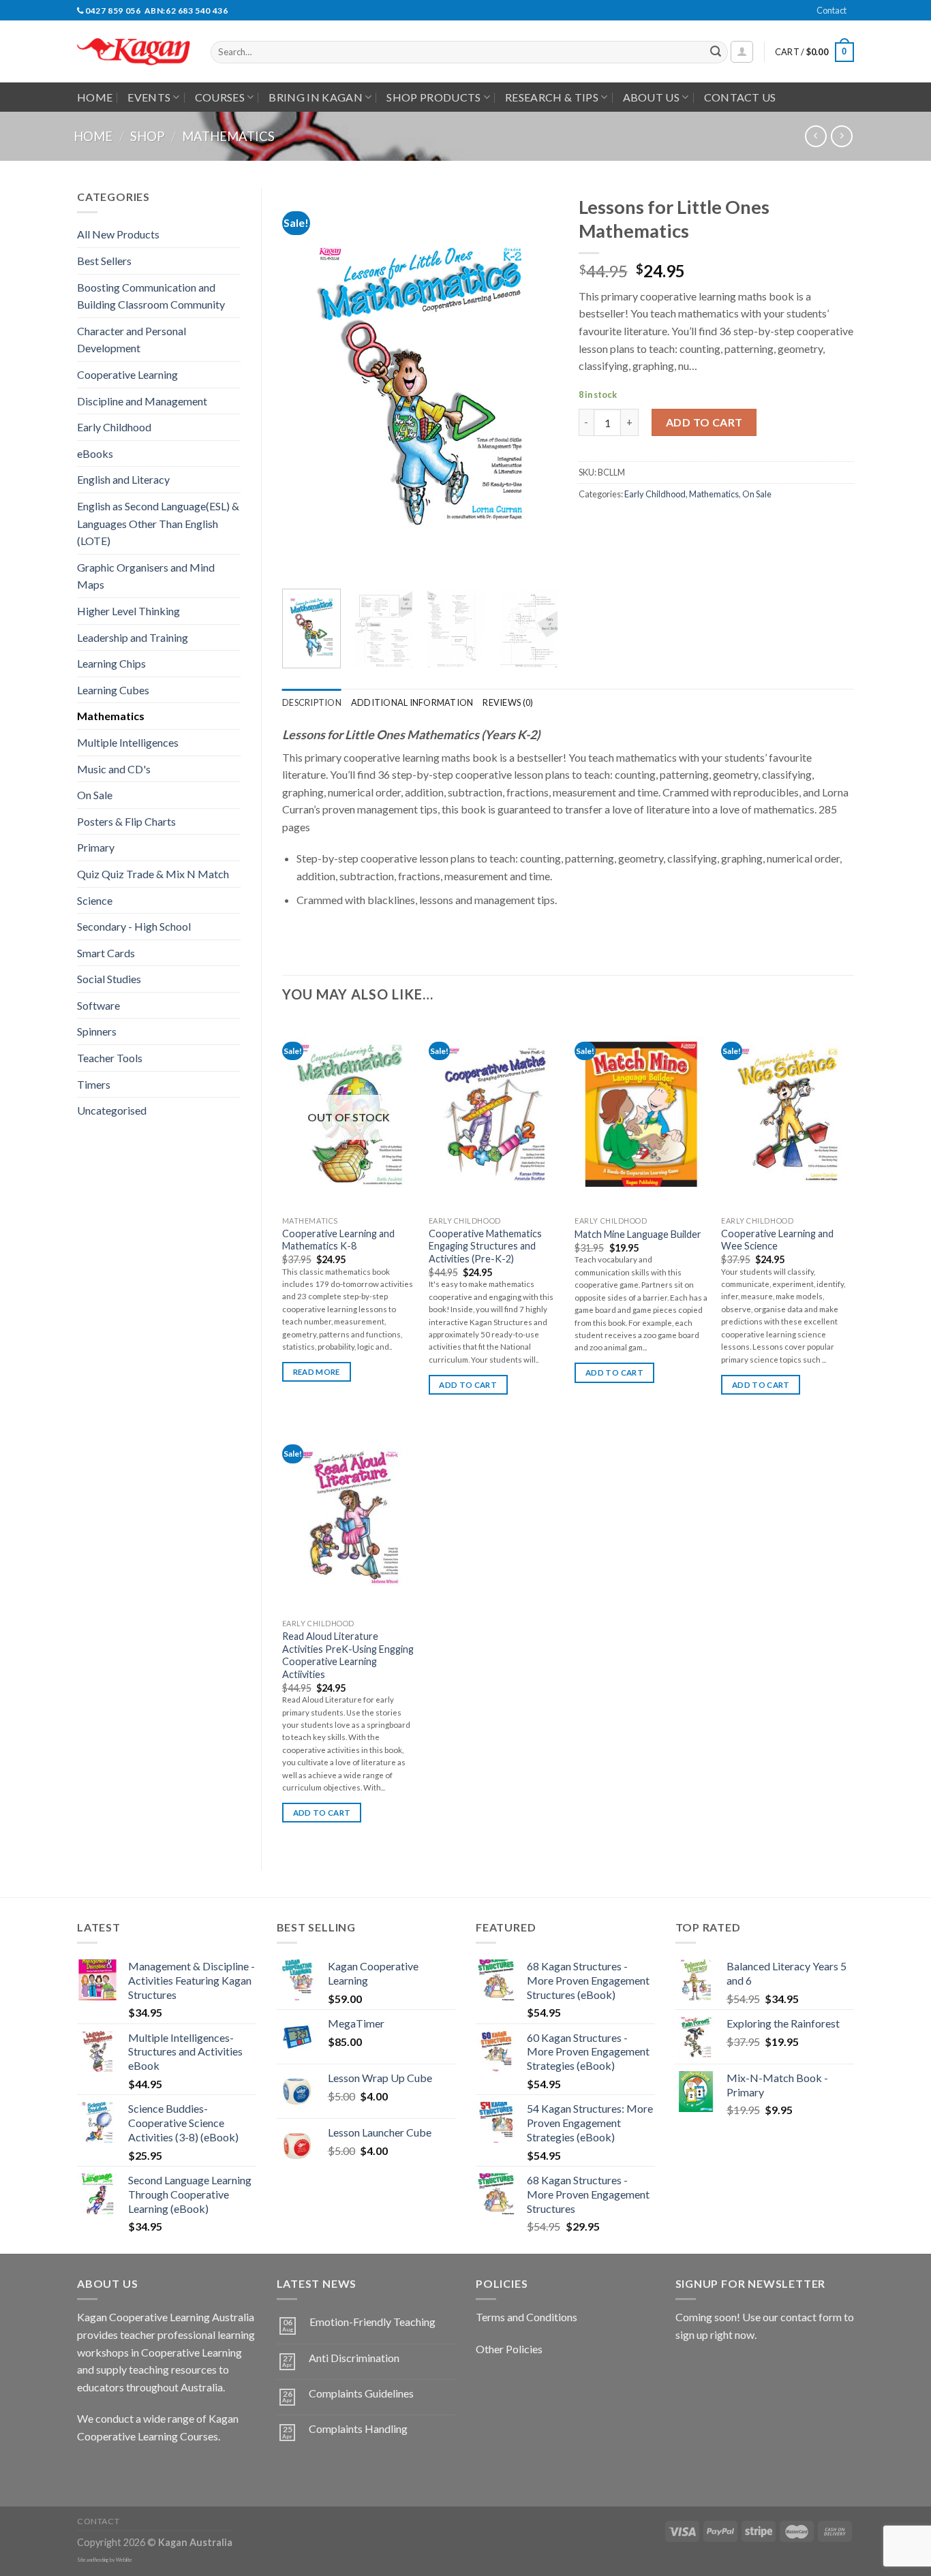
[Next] (535, 383)
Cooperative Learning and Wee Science (777, 1240)
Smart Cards (106, 953)
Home (95, 97)
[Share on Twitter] (615, 524)
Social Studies (109, 979)
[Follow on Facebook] (90, 2470)
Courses (220, 97)
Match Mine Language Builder (638, 1234)
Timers (94, 1084)
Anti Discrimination (354, 2358)
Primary (96, 847)
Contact (831, 10)
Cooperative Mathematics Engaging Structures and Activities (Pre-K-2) (485, 1246)
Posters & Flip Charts (126, 821)
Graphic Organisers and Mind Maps (146, 576)
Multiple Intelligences (128, 742)
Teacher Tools (110, 1058)
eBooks (95, 453)
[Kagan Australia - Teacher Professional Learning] (134, 52)
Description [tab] (312, 702)
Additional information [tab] (412, 702)
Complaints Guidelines (361, 2393)
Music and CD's (114, 769)
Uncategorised (112, 1110)
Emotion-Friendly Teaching (372, 2322)
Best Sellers (104, 261)
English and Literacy (123, 479)
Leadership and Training (133, 637)
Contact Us (740, 97)
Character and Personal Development (132, 340)
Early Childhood (114, 427)
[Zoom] (300, 562)
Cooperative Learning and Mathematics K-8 (338, 1240)
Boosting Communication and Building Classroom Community (151, 296)
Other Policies (509, 2349)
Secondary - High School (134, 926)
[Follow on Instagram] (114, 2470)
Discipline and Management (142, 401)
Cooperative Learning (127, 374)
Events (149, 97)
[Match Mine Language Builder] (641, 1114)
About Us (652, 97)
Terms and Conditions (526, 2317)
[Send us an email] (861, 18)
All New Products (118, 234)
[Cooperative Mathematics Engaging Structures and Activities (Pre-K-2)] (495, 1114)
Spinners (97, 1031)
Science (95, 900)
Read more (317, 1372)
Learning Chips (111, 663)
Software (98, 1005)
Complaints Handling (358, 2428)
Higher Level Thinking (128, 611)
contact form (811, 2317)
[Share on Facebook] (591, 524)
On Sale (95, 795)
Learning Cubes (113, 690)
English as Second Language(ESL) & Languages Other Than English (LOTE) (158, 523)
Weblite (124, 2560)
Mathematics (228, 136)
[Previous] (305, 383)
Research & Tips (552, 97)
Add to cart (704, 422)
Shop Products (433, 97)
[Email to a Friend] (640, 524)
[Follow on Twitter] (139, 2470)
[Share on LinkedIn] (689, 524)
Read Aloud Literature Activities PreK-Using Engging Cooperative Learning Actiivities (348, 1655)
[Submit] (716, 52)
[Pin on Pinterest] (664, 524)
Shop (147, 136)
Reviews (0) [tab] (508, 702)
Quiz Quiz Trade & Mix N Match (153, 874)
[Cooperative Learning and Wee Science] (788, 1114)
